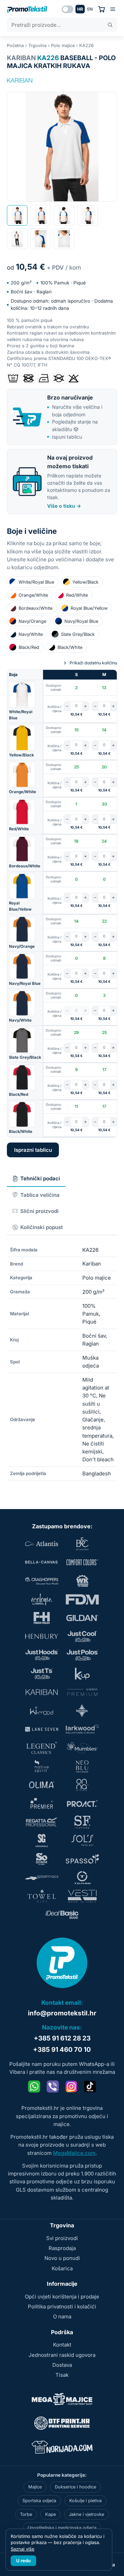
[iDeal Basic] (62, 1915)
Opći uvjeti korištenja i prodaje (62, 2297)
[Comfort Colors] (82, 1562)
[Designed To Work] (82, 1581)
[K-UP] (82, 1674)
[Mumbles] (82, 1748)
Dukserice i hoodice (75, 2487)
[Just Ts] (42, 1674)
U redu (23, 2561)
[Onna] (82, 1785)
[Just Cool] (82, 1636)
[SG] (42, 1841)
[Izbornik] (113, 9)
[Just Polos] (82, 1655)
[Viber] (53, 2086)
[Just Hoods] (42, 1655)
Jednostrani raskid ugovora (62, 2355)
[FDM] (82, 1599)
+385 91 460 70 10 (62, 2050)
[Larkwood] (82, 1729)
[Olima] (42, 1785)
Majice (35, 2487)
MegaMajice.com (74, 2153)
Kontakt (62, 2345)
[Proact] (82, 1803)
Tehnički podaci (40, 1178)
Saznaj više (23, 2549)
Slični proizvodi (39, 1211)
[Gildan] (82, 1618)
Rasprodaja (62, 2248)
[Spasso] (82, 1859)
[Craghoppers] (42, 1581)
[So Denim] (42, 1859)
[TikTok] (90, 2086)
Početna (15, 46)
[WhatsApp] (34, 2086)
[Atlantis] (42, 1544)
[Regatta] (42, 1822)
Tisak (62, 2375)
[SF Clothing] (82, 1822)
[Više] (86, 706)
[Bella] (42, 1562)
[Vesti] (82, 1896)
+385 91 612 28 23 (62, 2038)
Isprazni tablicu (33, 1150)
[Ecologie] (42, 1599)
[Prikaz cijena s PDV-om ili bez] (68, 9)
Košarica (62, 2268)
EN (90, 9)
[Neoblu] (82, 1766)
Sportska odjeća (39, 2501)
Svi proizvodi (62, 2238)
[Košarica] (101, 9)
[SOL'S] (82, 1841)
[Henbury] (42, 1636)
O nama (62, 2316)
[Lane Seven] (42, 1729)
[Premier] (42, 1803)
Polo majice (63, 46)
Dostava (62, 2365)
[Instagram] (71, 2086)
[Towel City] (42, 1896)
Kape (50, 2514)
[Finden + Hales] (42, 1618)
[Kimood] (42, 1711)
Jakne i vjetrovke (86, 2514)
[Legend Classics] (42, 1748)
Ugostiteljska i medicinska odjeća (62, 2528)
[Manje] (67, 706)
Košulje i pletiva (85, 2501)
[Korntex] (82, 1711)
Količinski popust (42, 1227)
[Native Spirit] (42, 1766)
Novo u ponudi (62, 2258)
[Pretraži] (110, 25)
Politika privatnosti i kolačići (62, 2307)
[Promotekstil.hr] (27, 9)
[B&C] (82, 1544)
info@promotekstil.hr (62, 2013)
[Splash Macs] (42, 1878)
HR (80, 9)
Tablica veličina (40, 1195)
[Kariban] (20, 80)
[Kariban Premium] (82, 1692)
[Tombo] (82, 1878)
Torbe (26, 2514)
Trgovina (37, 46)
